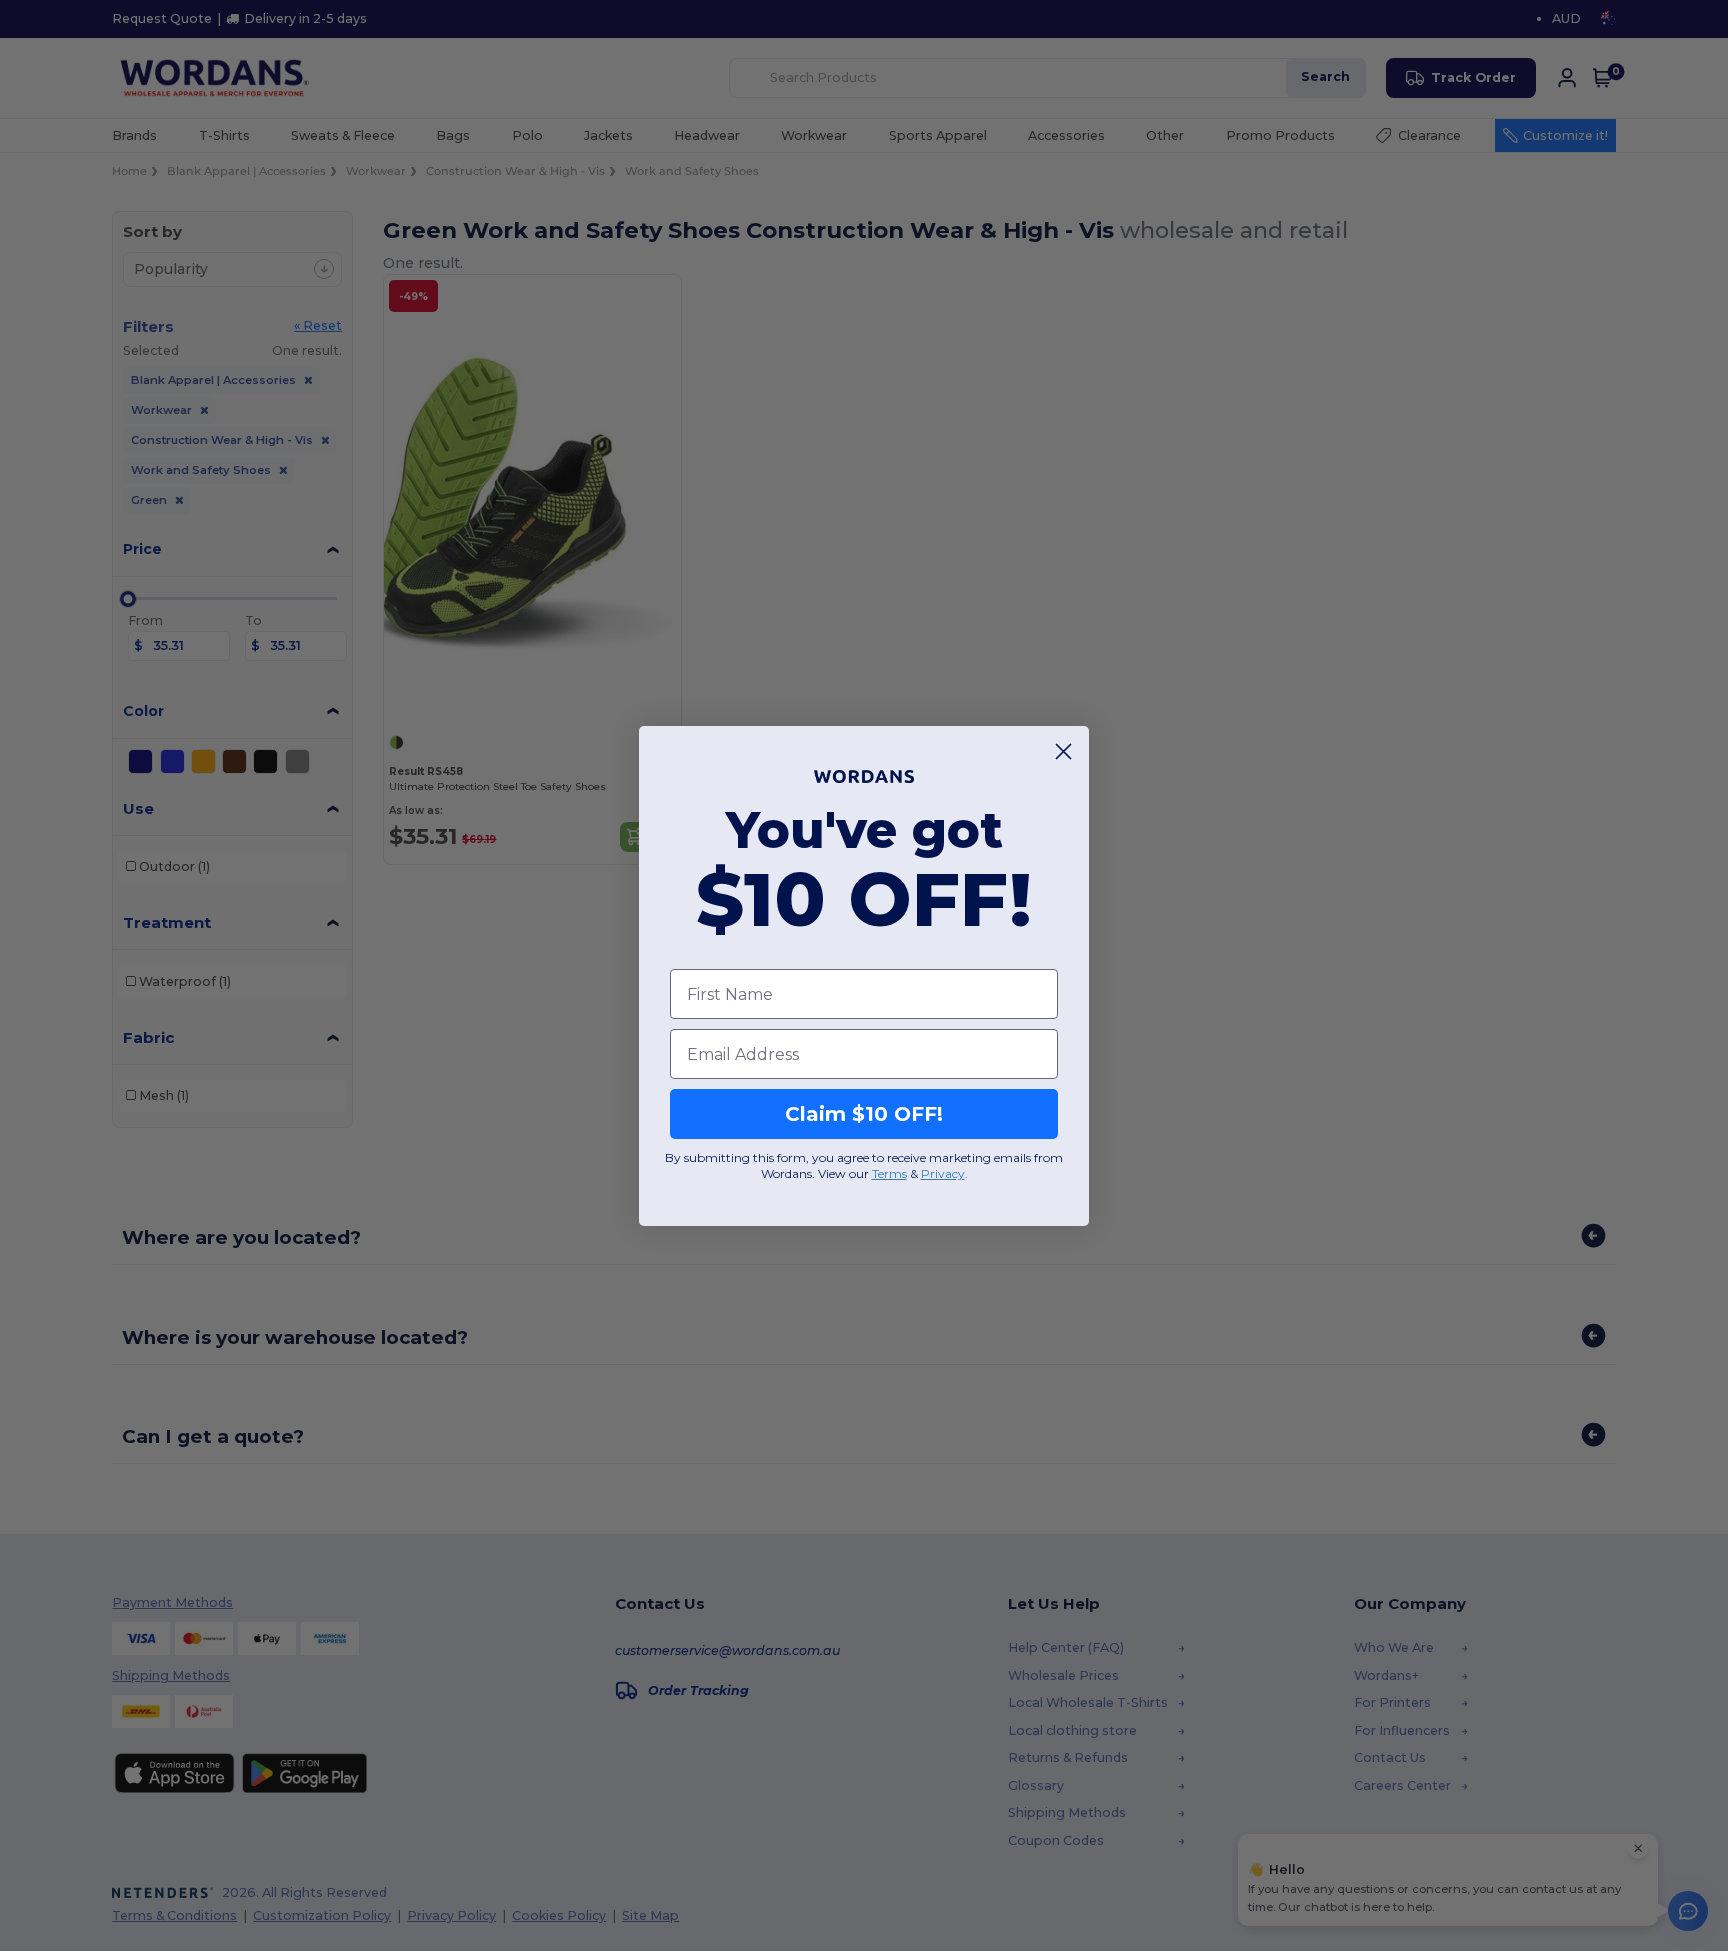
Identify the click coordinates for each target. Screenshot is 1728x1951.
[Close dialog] (1063, 751)
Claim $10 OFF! (864, 1114)
